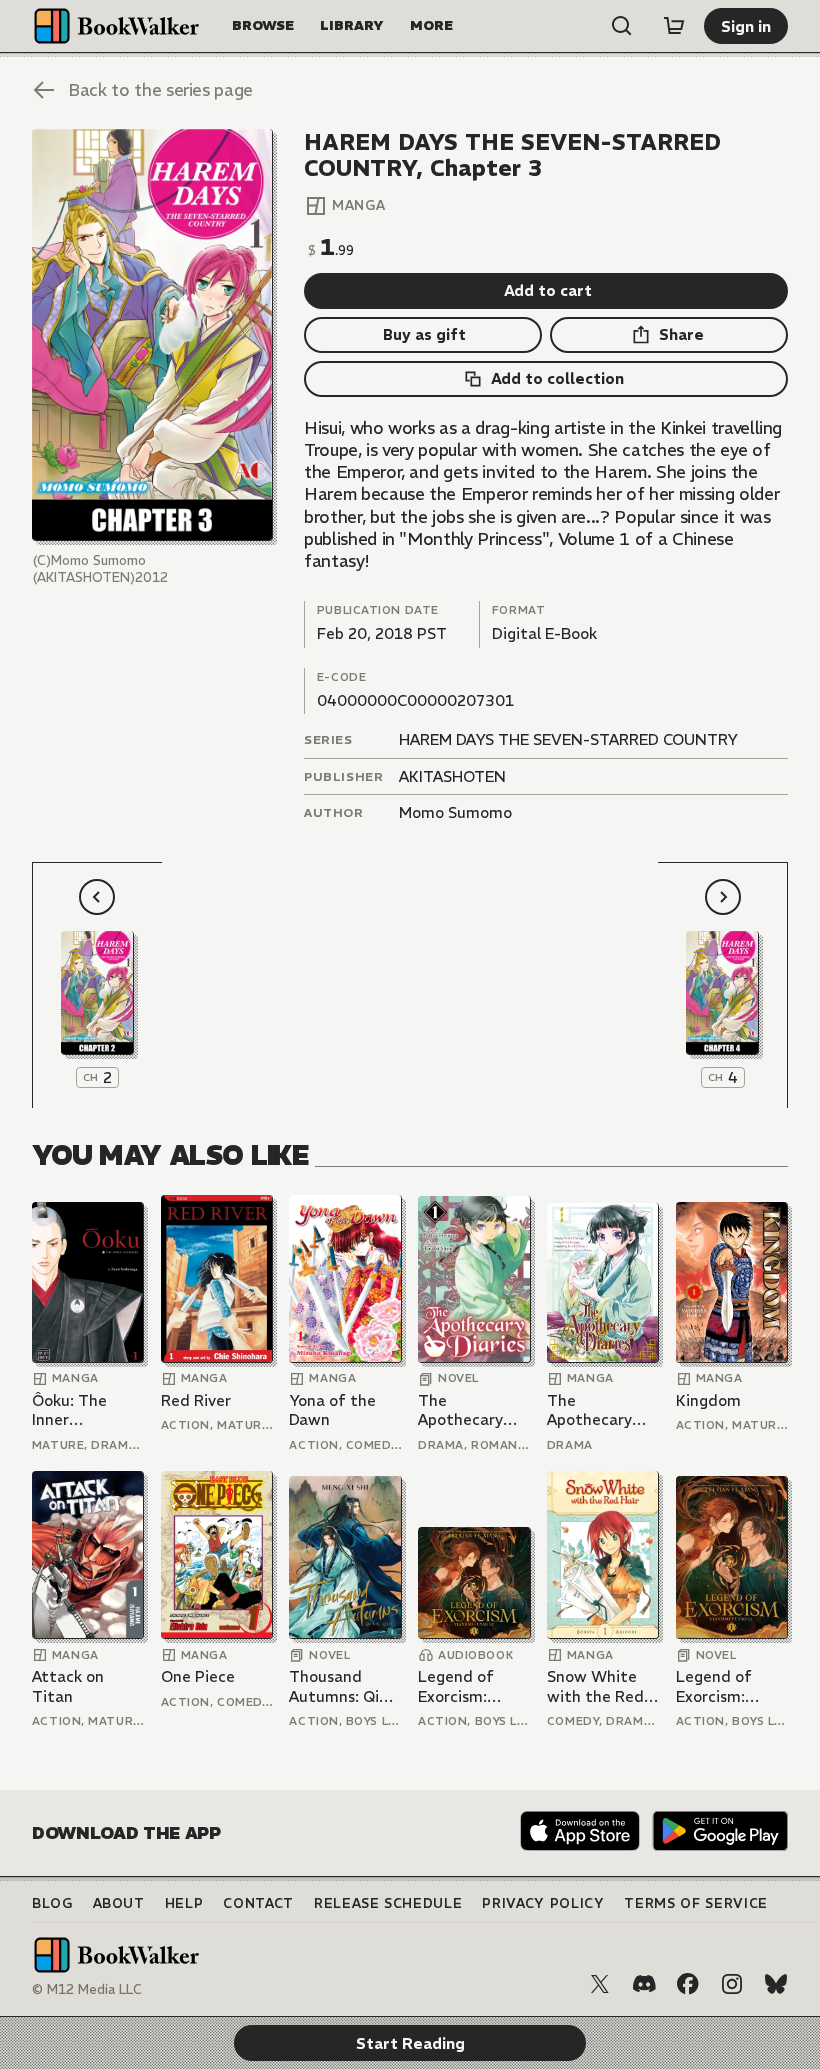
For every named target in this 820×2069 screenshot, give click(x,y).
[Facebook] (688, 1984)
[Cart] (674, 26)
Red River (196, 1400)
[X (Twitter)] (600, 1984)
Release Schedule (388, 1903)
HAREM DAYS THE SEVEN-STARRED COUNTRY (568, 739)
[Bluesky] (776, 1984)
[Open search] (622, 26)
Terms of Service (695, 1903)
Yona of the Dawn (332, 1410)
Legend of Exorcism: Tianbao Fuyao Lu (472, 1686)
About (119, 1903)
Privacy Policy (543, 1903)
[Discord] (644, 1984)
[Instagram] (732, 1984)
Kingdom (708, 1400)
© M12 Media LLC (87, 1989)
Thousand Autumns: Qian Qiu (343, 1686)
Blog (52, 1903)
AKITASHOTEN (452, 776)
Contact (258, 1903)
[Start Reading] (152, 335)
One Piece (198, 1676)
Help (184, 1903)
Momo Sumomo (455, 812)
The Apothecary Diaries (460, 1410)
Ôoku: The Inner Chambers (69, 1410)
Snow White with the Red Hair (595, 1686)
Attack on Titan (68, 1686)
